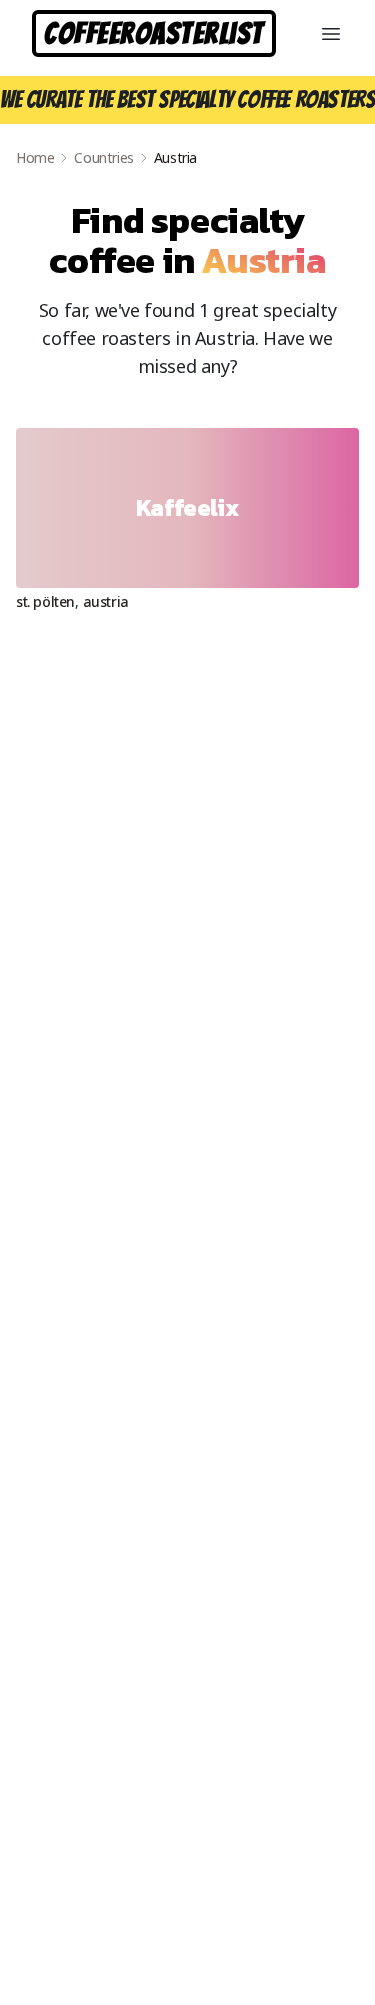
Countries (103, 157)
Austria (106, 601)
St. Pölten (45, 601)
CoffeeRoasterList (154, 33)
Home (35, 157)
